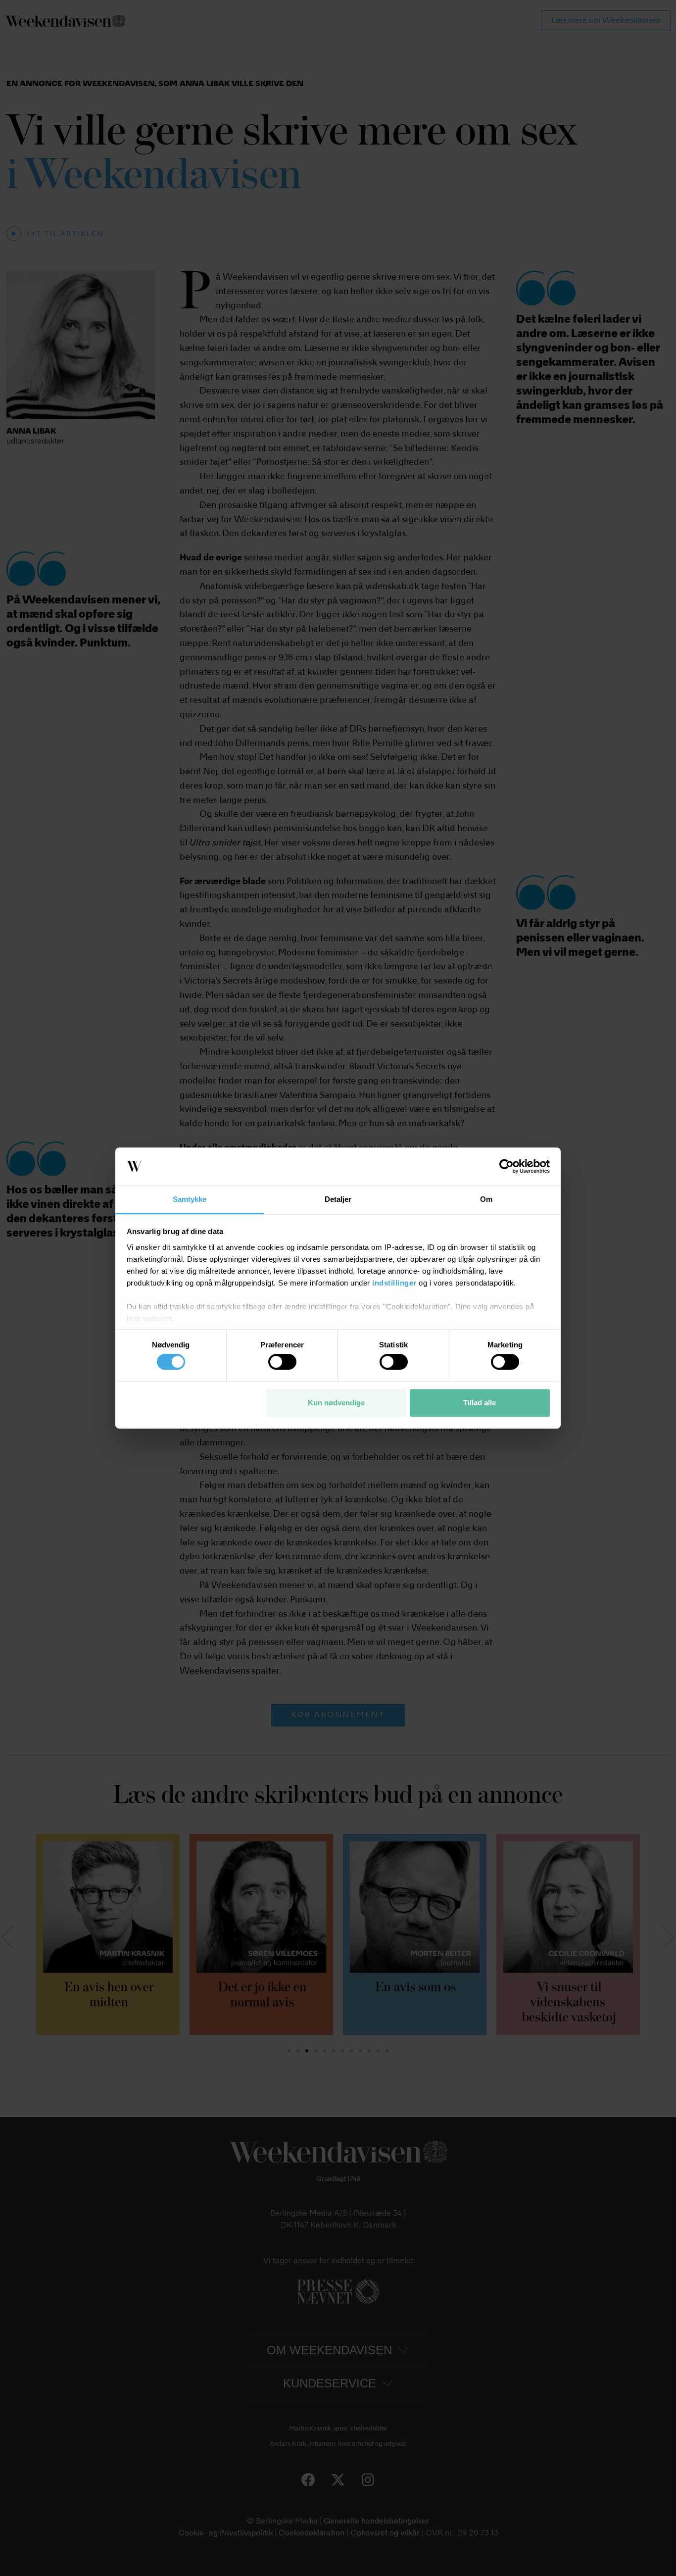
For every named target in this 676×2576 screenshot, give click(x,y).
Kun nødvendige (336, 1403)
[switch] (282, 1362)
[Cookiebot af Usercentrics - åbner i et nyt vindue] (507, 1167)
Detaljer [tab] (338, 1199)
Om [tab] (486, 1199)
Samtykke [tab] (190, 1199)
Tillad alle (480, 1403)
